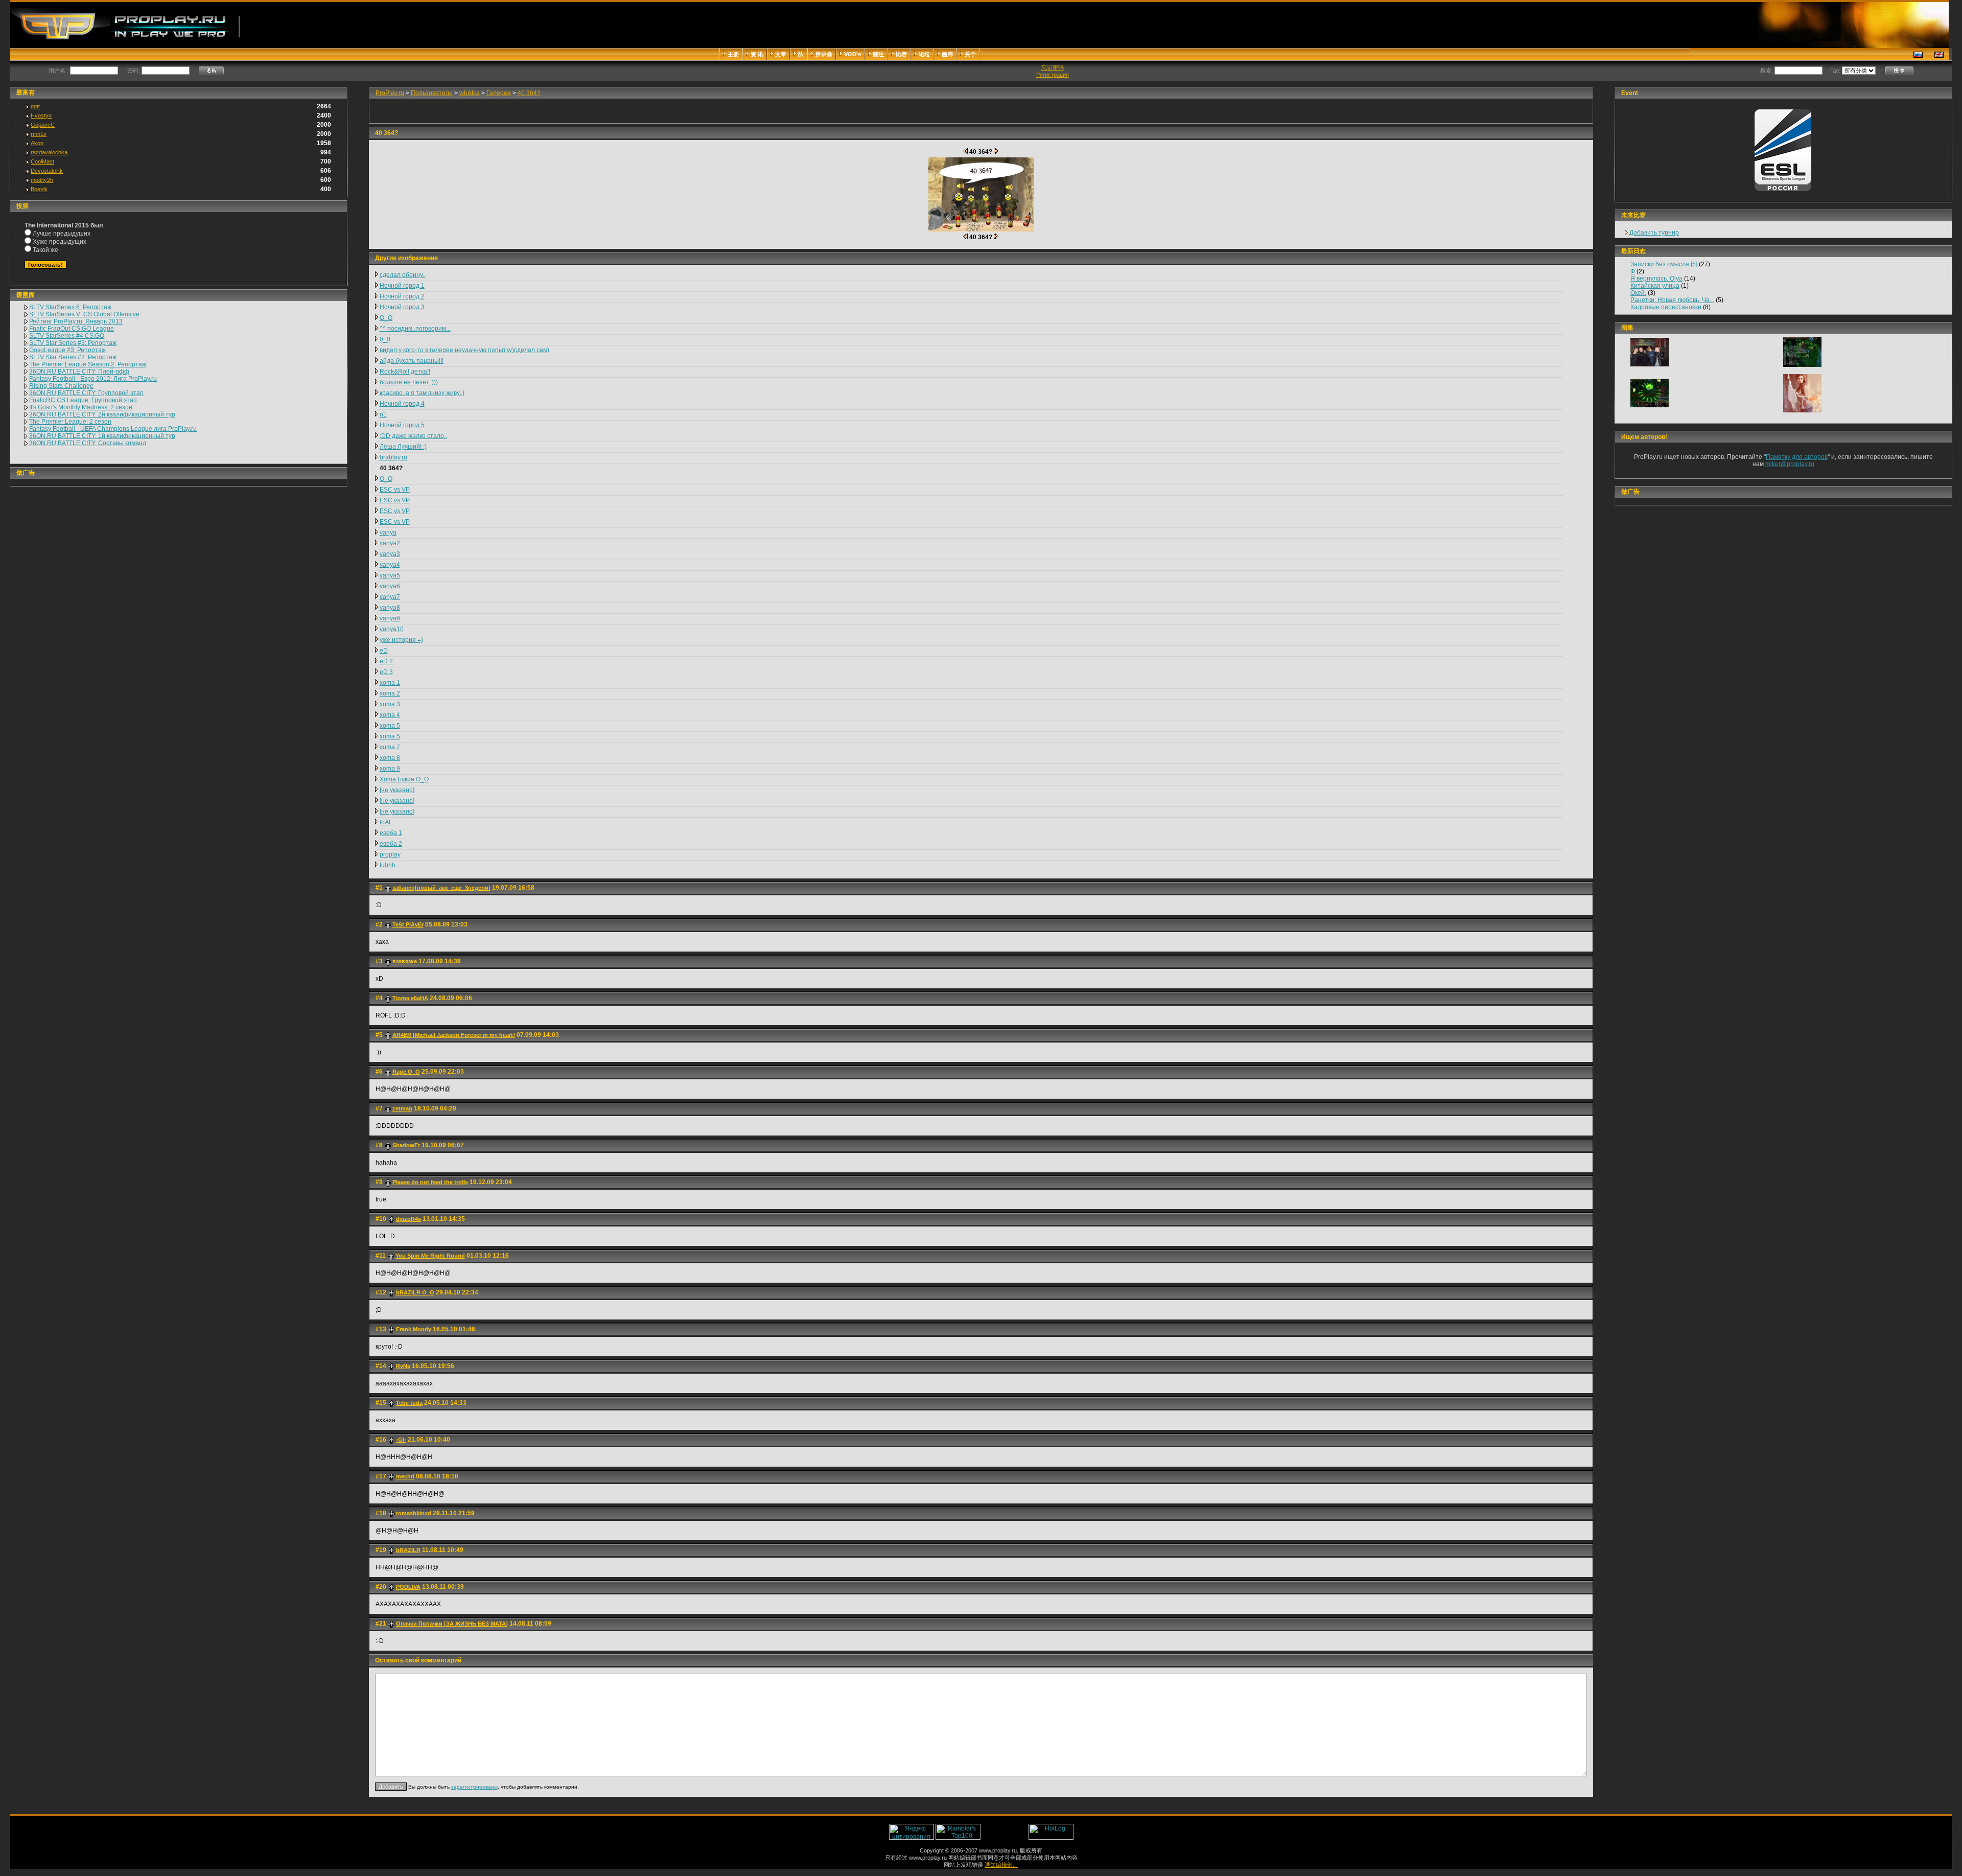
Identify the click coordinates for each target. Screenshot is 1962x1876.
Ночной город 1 (402, 286)
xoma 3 (390, 704)
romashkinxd (414, 1513)
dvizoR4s (408, 1219)
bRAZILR (408, 1550)
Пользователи (432, 93)
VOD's (852, 54)
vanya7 (390, 597)
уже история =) (401, 640)
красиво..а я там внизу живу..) (422, 393)
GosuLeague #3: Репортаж (67, 350)
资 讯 (757, 54)
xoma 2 (390, 693)
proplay (390, 854)
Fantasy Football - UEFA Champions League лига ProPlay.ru (113, 429)
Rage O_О (406, 1072)
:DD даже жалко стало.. (413, 436)
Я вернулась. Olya (1656, 279)
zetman (402, 1108)
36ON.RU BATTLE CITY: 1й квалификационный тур (102, 436)
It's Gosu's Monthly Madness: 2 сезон (81, 407)
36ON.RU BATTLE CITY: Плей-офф (79, 372)
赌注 (878, 54)
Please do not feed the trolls (430, 1182)
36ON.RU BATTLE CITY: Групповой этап (86, 393)
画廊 (947, 54)
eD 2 (386, 661)
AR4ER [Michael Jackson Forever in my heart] (454, 1035)
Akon (37, 143)
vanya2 (390, 543)
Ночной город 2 (402, 296)
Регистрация (1053, 75)
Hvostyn (41, 115)
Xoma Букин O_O (404, 779)
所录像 (824, 54)
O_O (386, 318)
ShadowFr (406, 1145)
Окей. (1638, 293)
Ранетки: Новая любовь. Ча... (1672, 300)
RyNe (403, 1366)
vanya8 (390, 608)
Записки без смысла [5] (1665, 264)
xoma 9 (390, 769)
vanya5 (390, 575)
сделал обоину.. (403, 275)
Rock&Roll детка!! (405, 372)
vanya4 (390, 565)
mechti (405, 1476)
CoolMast (42, 161)
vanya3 (390, 554)
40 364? (529, 93)
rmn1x (39, 134)
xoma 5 (390, 726)
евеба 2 (391, 844)
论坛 (924, 54)
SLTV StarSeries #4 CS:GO (67, 336)
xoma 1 (390, 683)
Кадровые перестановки (1666, 307)
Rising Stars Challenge (61, 386)
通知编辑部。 (1001, 1865)
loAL (386, 822)
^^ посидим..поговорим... (415, 329)
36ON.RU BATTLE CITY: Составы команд (88, 443)
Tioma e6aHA (410, 998)
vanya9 (390, 618)
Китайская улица (1655, 286)
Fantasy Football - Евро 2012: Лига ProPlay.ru (93, 379)
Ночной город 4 (402, 404)
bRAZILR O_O (415, 1292)
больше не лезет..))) (409, 382)
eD (384, 651)
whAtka (470, 93)
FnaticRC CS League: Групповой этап (83, 400)
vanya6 (390, 586)
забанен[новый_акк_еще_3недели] (441, 888)
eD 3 (386, 672)
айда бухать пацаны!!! (412, 361)
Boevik (39, 189)
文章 (781, 54)
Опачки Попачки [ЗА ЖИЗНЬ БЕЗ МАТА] (452, 1624)
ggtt (35, 106)
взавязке (405, 961)
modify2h (42, 180)
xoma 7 (390, 747)
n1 (383, 414)
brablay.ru (393, 457)
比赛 (901, 54)
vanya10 (392, 629)
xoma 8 (390, 758)
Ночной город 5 (402, 425)
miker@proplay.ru (1790, 464)
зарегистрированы (474, 1787)
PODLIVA (408, 1587)
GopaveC (43, 125)
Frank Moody (414, 1329)
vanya (388, 532)
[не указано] (397, 790)
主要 (733, 54)
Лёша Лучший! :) (403, 447)
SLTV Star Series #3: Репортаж (73, 343)
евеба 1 (391, 833)
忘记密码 (1053, 67)
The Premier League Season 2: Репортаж (88, 364)
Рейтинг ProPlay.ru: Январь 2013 (76, 321)
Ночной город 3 (402, 307)
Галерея (499, 93)
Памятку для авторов (1797, 457)
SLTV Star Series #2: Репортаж (73, 357)
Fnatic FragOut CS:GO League (72, 329)
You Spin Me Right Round (430, 1256)
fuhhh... (390, 865)
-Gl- (401, 1440)
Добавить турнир (1654, 233)
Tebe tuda (409, 1403)
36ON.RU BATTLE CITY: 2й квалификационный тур (102, 414)
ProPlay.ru (390, 93)
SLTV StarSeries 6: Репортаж (70, 307)
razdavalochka (49, 152)
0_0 (385, 339)
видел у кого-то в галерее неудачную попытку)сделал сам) (464, 350)
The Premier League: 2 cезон (70, 422)
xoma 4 (390, 715)
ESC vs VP (395, 490)
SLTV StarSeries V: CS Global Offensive (84, 314)
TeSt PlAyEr (408, 924)
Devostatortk (47, 171)
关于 (970, 54)
